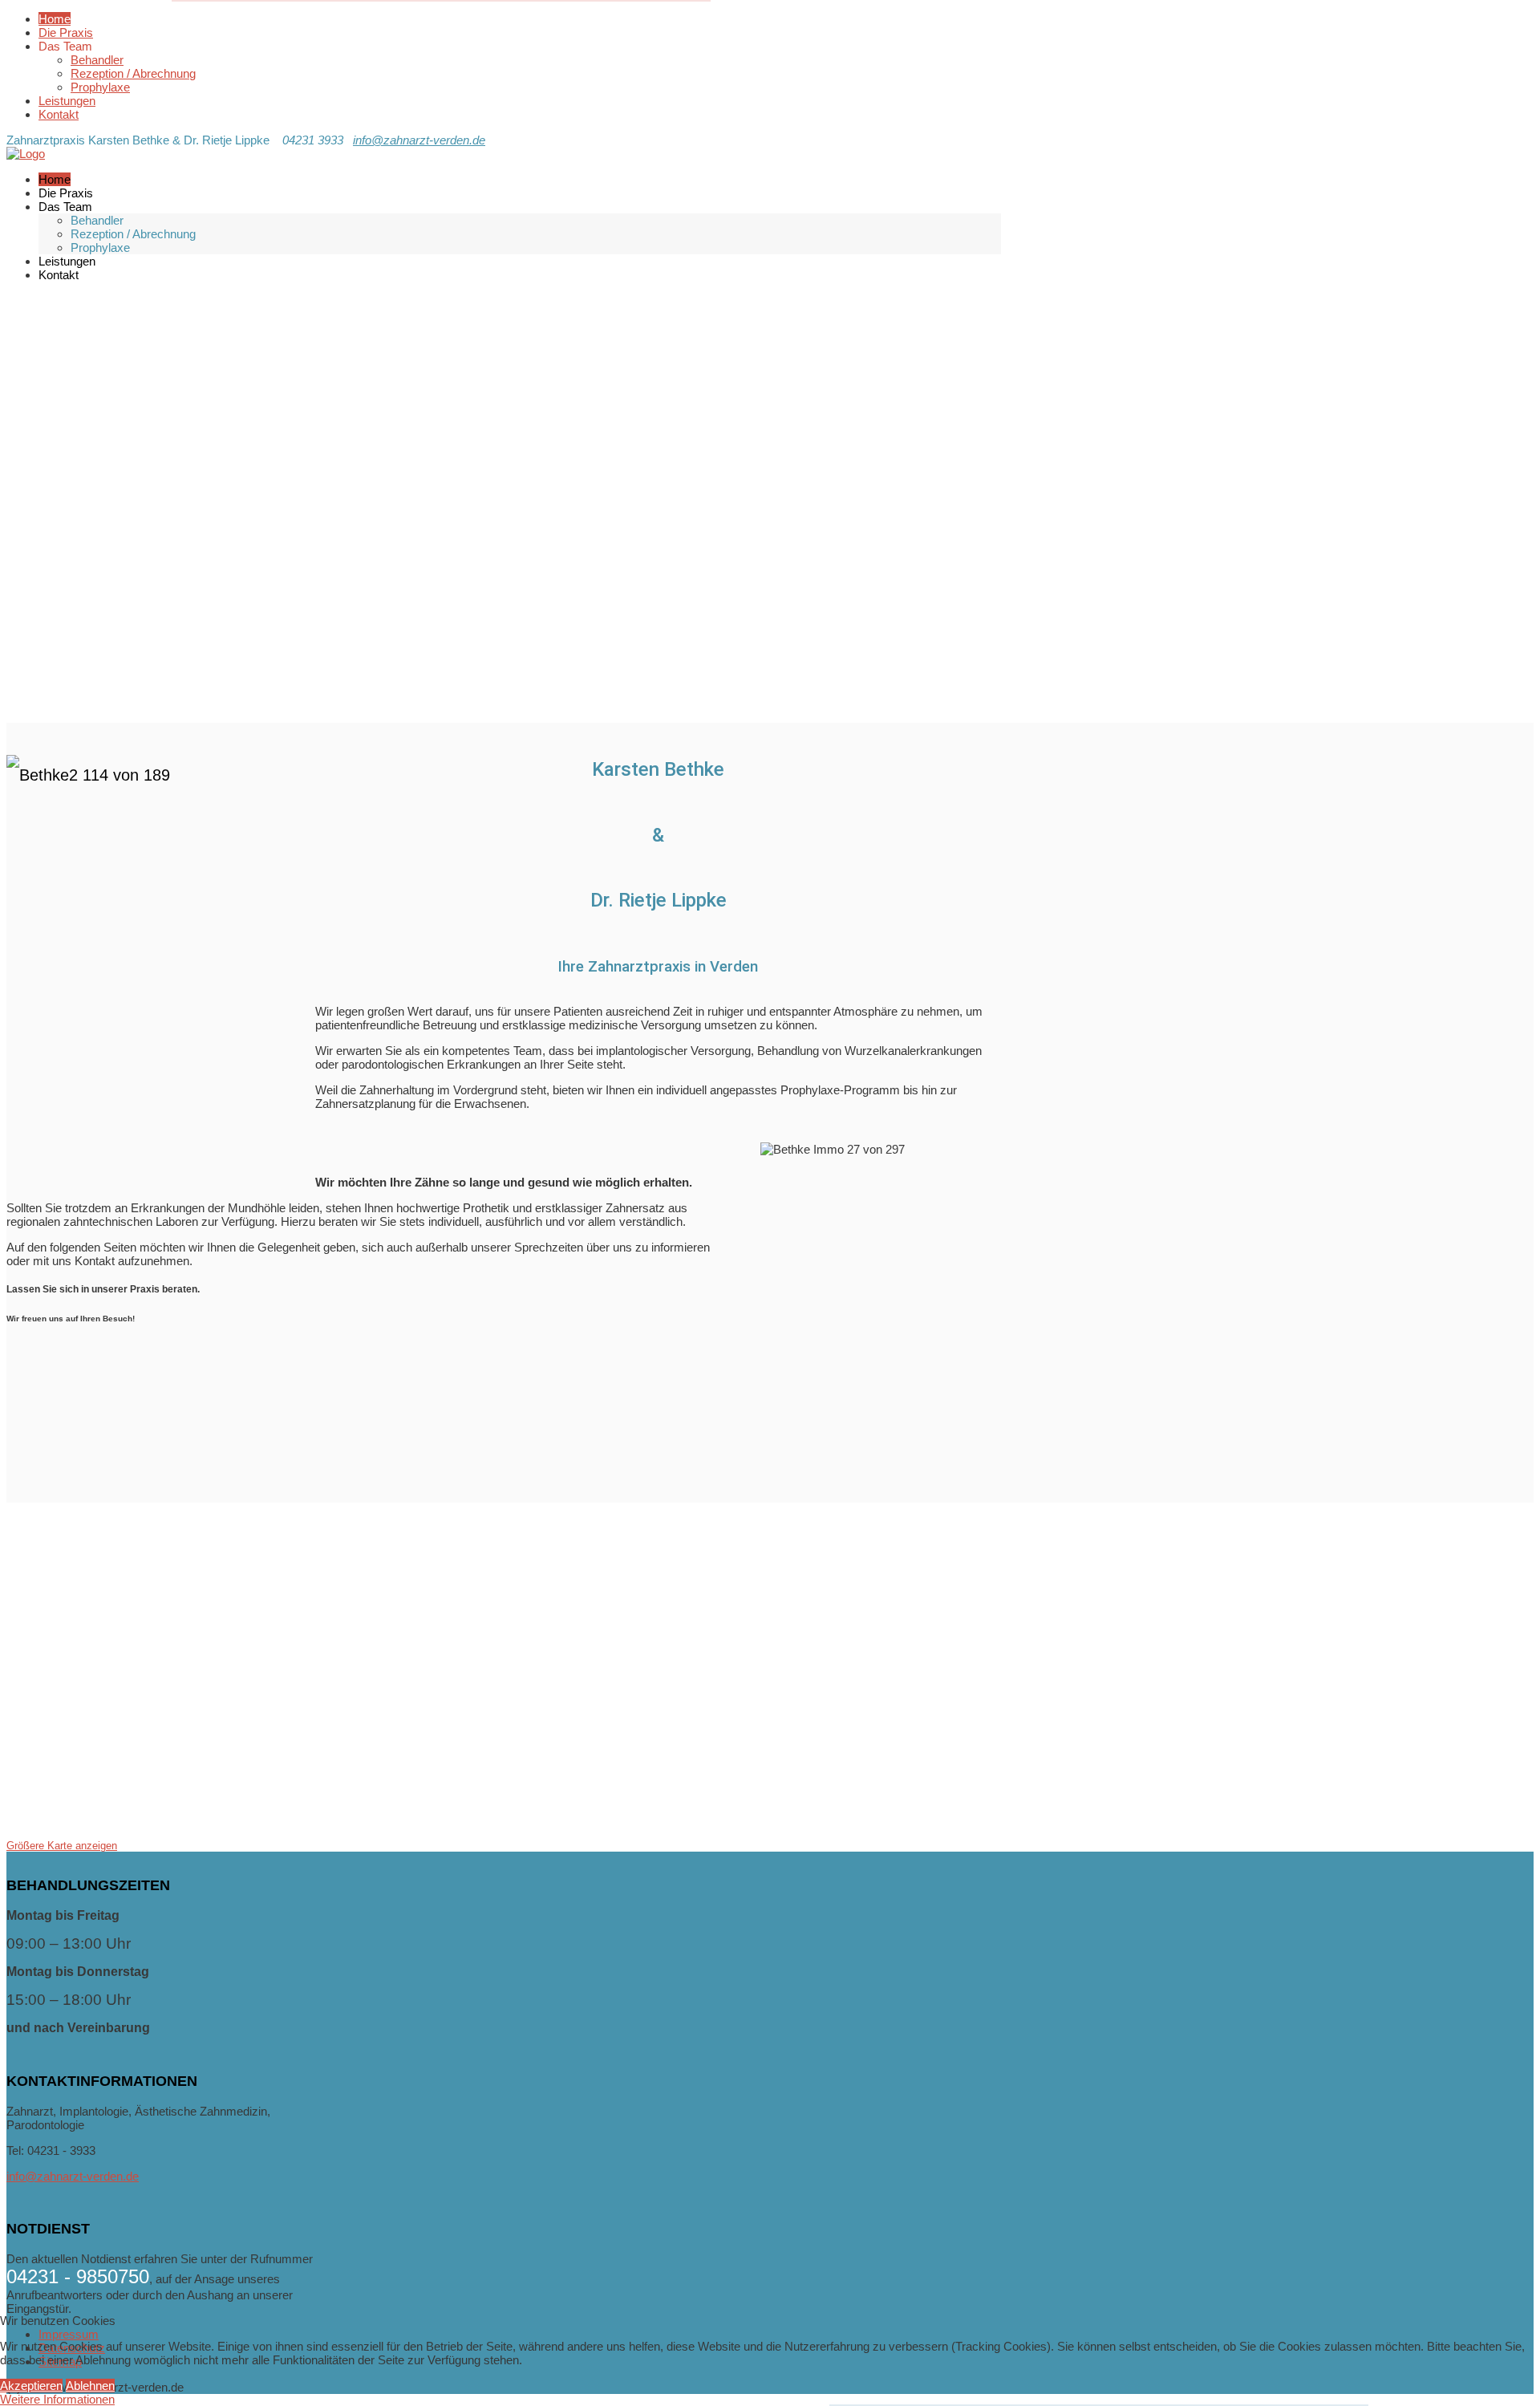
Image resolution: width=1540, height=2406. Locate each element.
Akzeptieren (31, 2386)
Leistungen (67, 101)
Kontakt (59, 114)
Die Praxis (66, 32)
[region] (504, 514)
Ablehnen (90, 2386)
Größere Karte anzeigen (62, 1846)
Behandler (97, 60)
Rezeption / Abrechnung (133, 73)
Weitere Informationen (57, 2399)
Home (55, 19)
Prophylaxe (100, 87)
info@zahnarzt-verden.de (419, 140)
